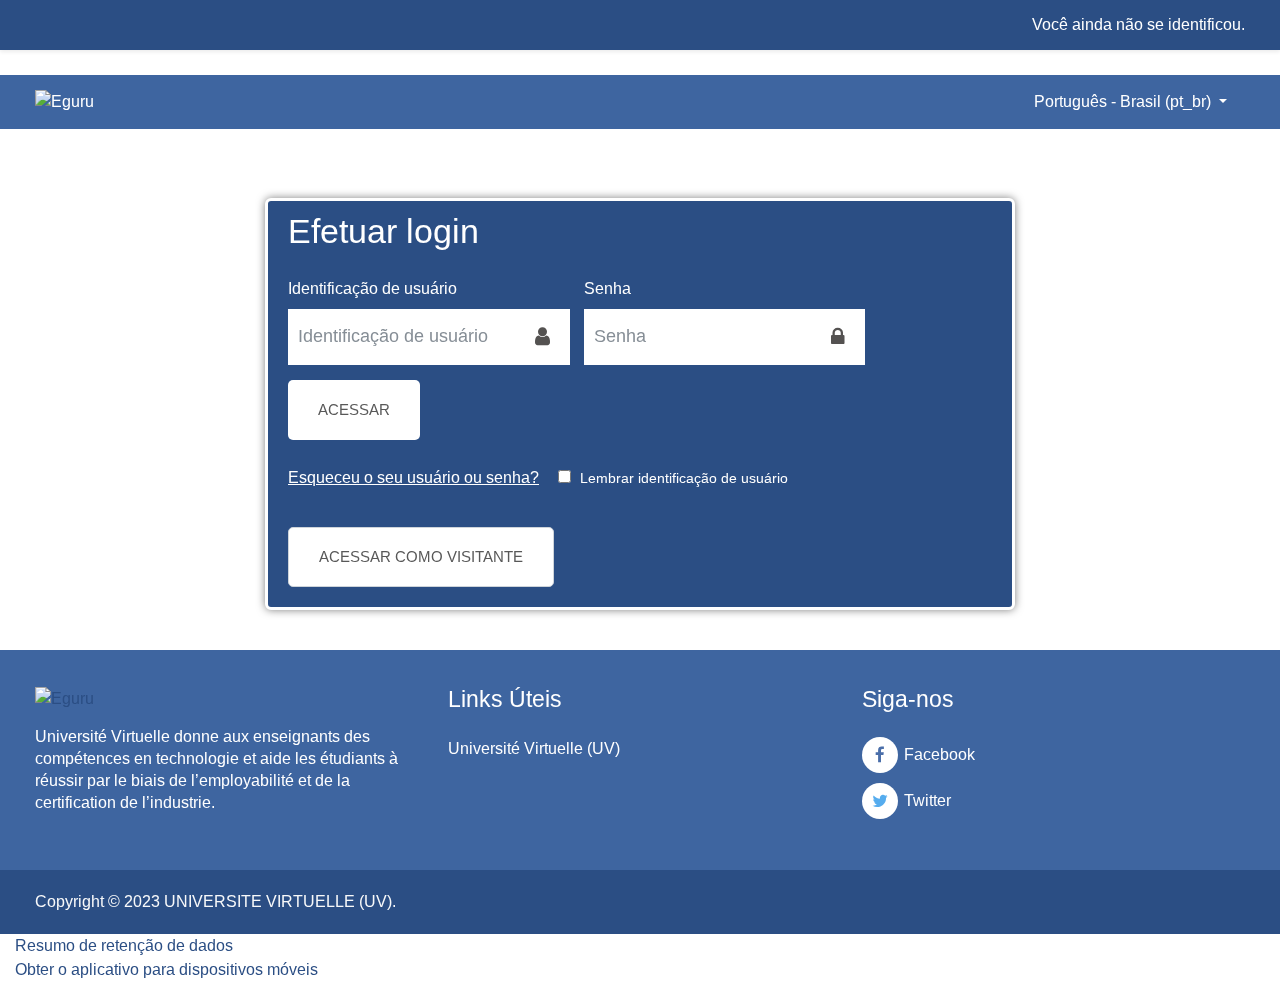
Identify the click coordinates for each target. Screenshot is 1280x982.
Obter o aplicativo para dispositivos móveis (166, 969)
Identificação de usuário (372, 288)
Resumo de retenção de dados (124, 945)
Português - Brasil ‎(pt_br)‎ (1124, 101)
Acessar (354, 409)
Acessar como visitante (421, 556)
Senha (607, 288)
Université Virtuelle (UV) (534, 748)
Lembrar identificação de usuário (684, 478)
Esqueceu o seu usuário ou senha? (413, 477)
